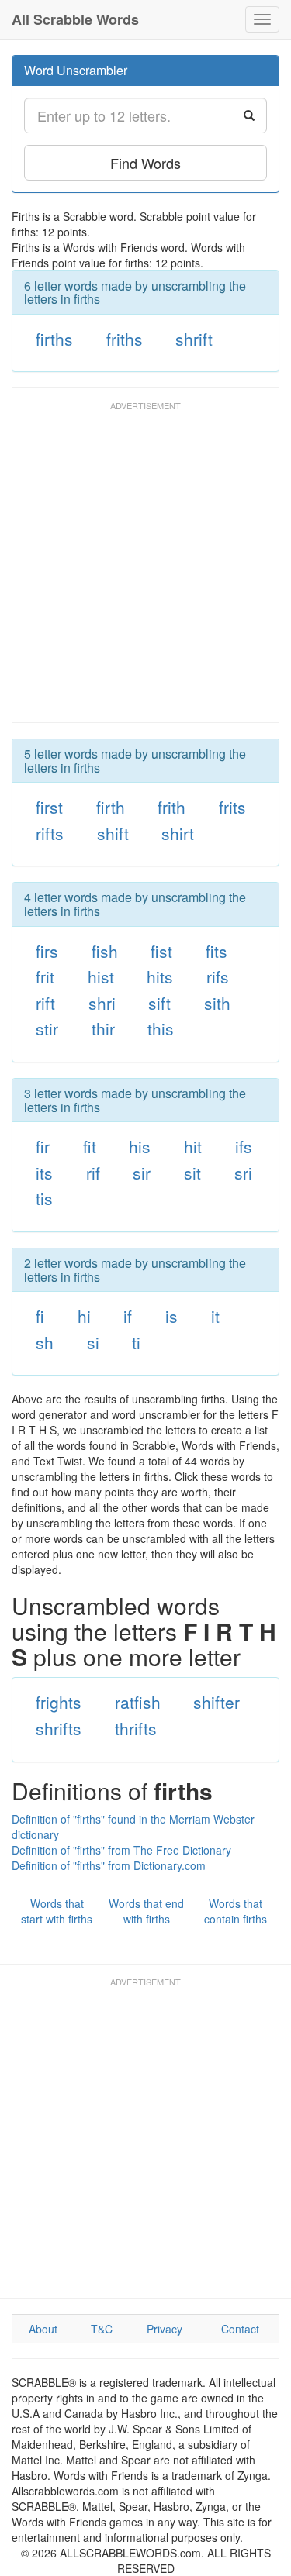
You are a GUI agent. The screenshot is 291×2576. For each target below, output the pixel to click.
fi (40, 1316)
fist (161, 951)
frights (59, 1702)
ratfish (138, 1702)
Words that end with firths (146, 1911)
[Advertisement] (145, 569)
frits (232, 807)
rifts (50, 833)
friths (125, 339)
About (43, 2329)
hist (101, 976)
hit (193, 1146)
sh (45, 1342)
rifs (218, 976)
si (93, 1342)
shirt (178, 833)
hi (84, 1316)
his (140, 1146)
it (215, 1316)
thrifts (136, 1728)
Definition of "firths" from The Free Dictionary (121, 1850)
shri (102, 1003)
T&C (102, 2329)
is (171, 1316)
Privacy (165, 2329)
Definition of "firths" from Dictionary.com (109, 1865)
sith (217, 1003)
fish (105, 951)
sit (192, 1173)
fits (217, 951)
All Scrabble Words (75, 19)
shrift (194, 339)
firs (47, 951)
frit (45, 976)
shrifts (59, 1728)
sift (159, 1003)
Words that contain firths (236, 1911)
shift (113, 833)
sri (243, 1173)
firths (54, 339)
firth (111, 807)
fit (90, 1146)
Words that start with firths (57, 1911)
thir (103, 1028)
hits (160, 976)
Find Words (145, 163)
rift (45, 1003)
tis (44, 1198)
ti (136, 1342)
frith (171, 807)
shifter (217, 1702)
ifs (244, 1146)
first (49, 807)
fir (43, 1146)
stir (47, 1028)
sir (142, 1173)
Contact (240, 2329)
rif (93, 1173)
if (128, 1316)
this (161, 1028)
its (44, 1173)
